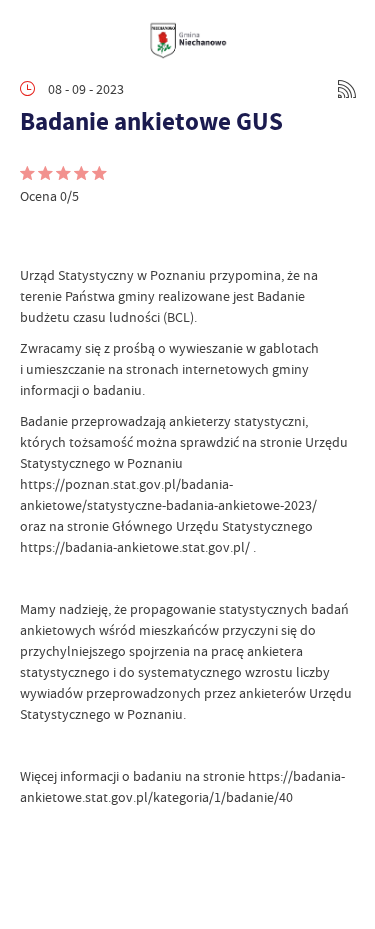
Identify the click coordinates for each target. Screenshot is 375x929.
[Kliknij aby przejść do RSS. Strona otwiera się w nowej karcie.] (347, 89)
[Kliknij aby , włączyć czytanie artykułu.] (36, 235)
